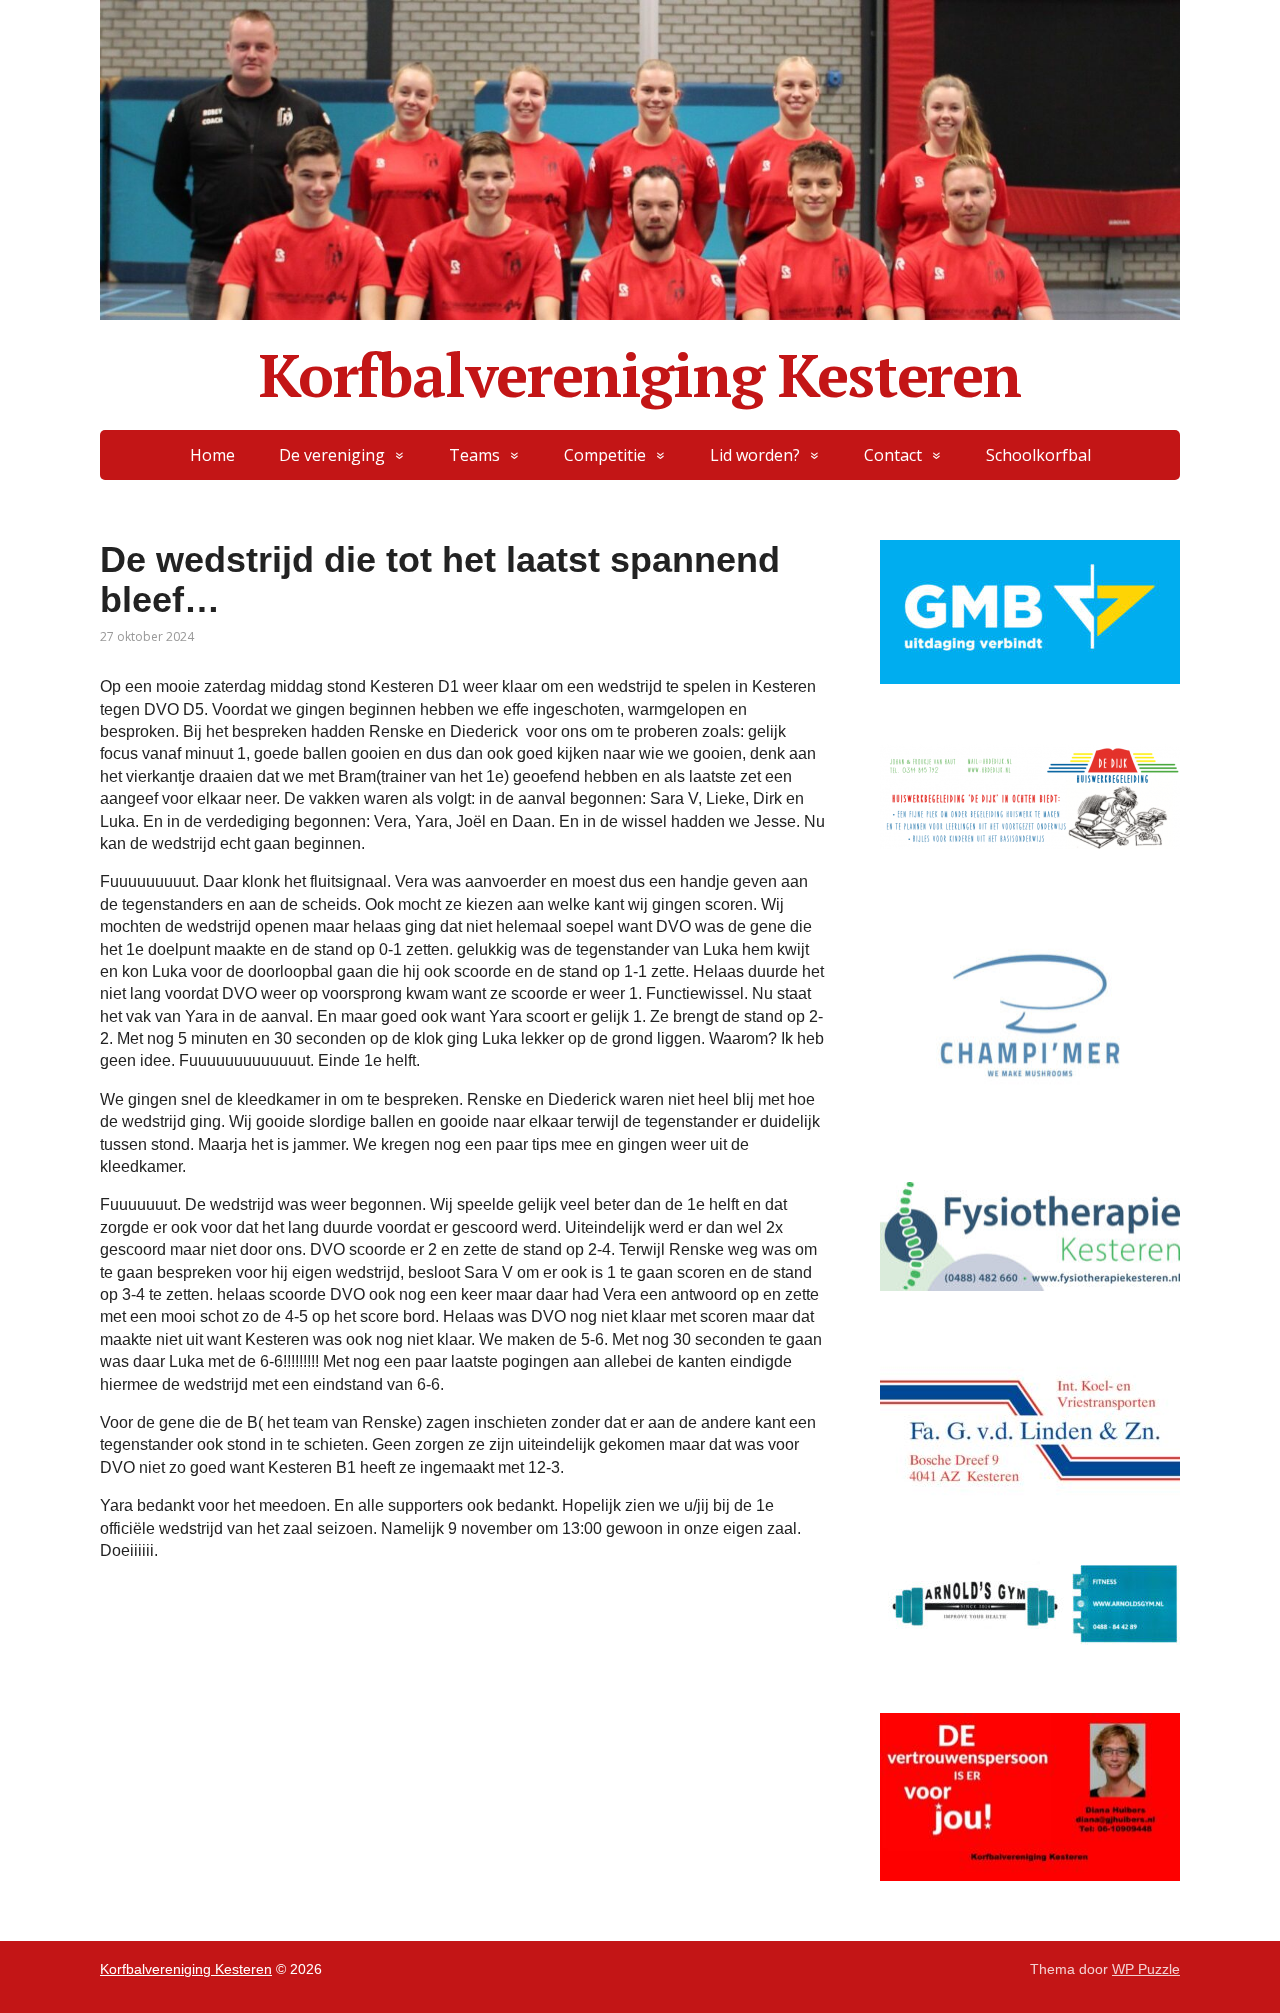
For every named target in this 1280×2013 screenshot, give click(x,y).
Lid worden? (755, 455)
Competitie (605, 455)
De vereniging (332, 455)
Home (212, 455)
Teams (474, 455)
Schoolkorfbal (1038, 455)
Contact (893, 455)
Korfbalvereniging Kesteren (640, 375)
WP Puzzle (1146, 1969)
